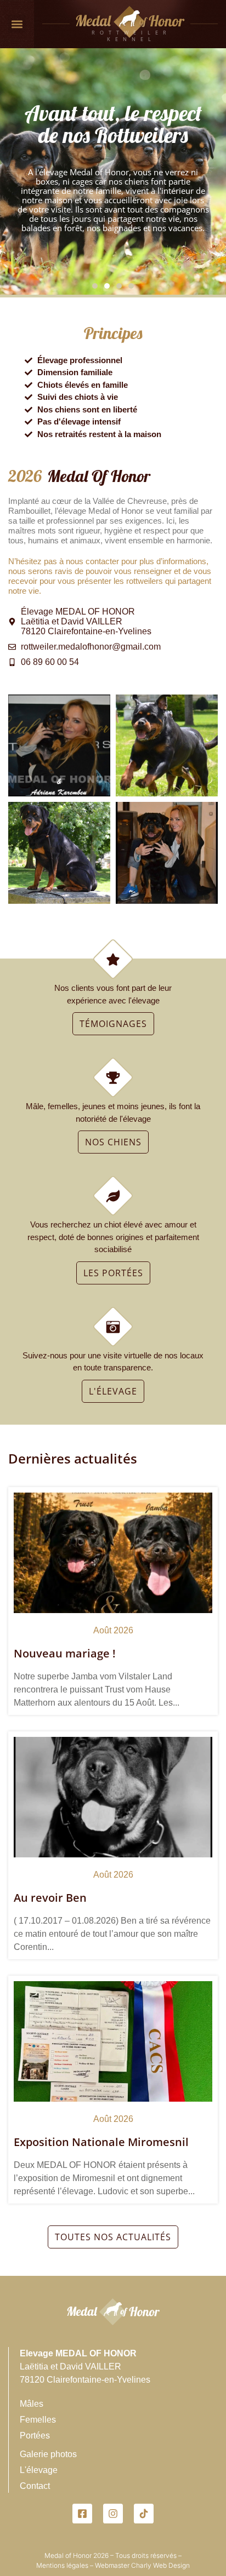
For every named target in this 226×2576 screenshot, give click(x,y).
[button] (17, 24)
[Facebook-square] (82, 2514)
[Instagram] (113, 2514)
